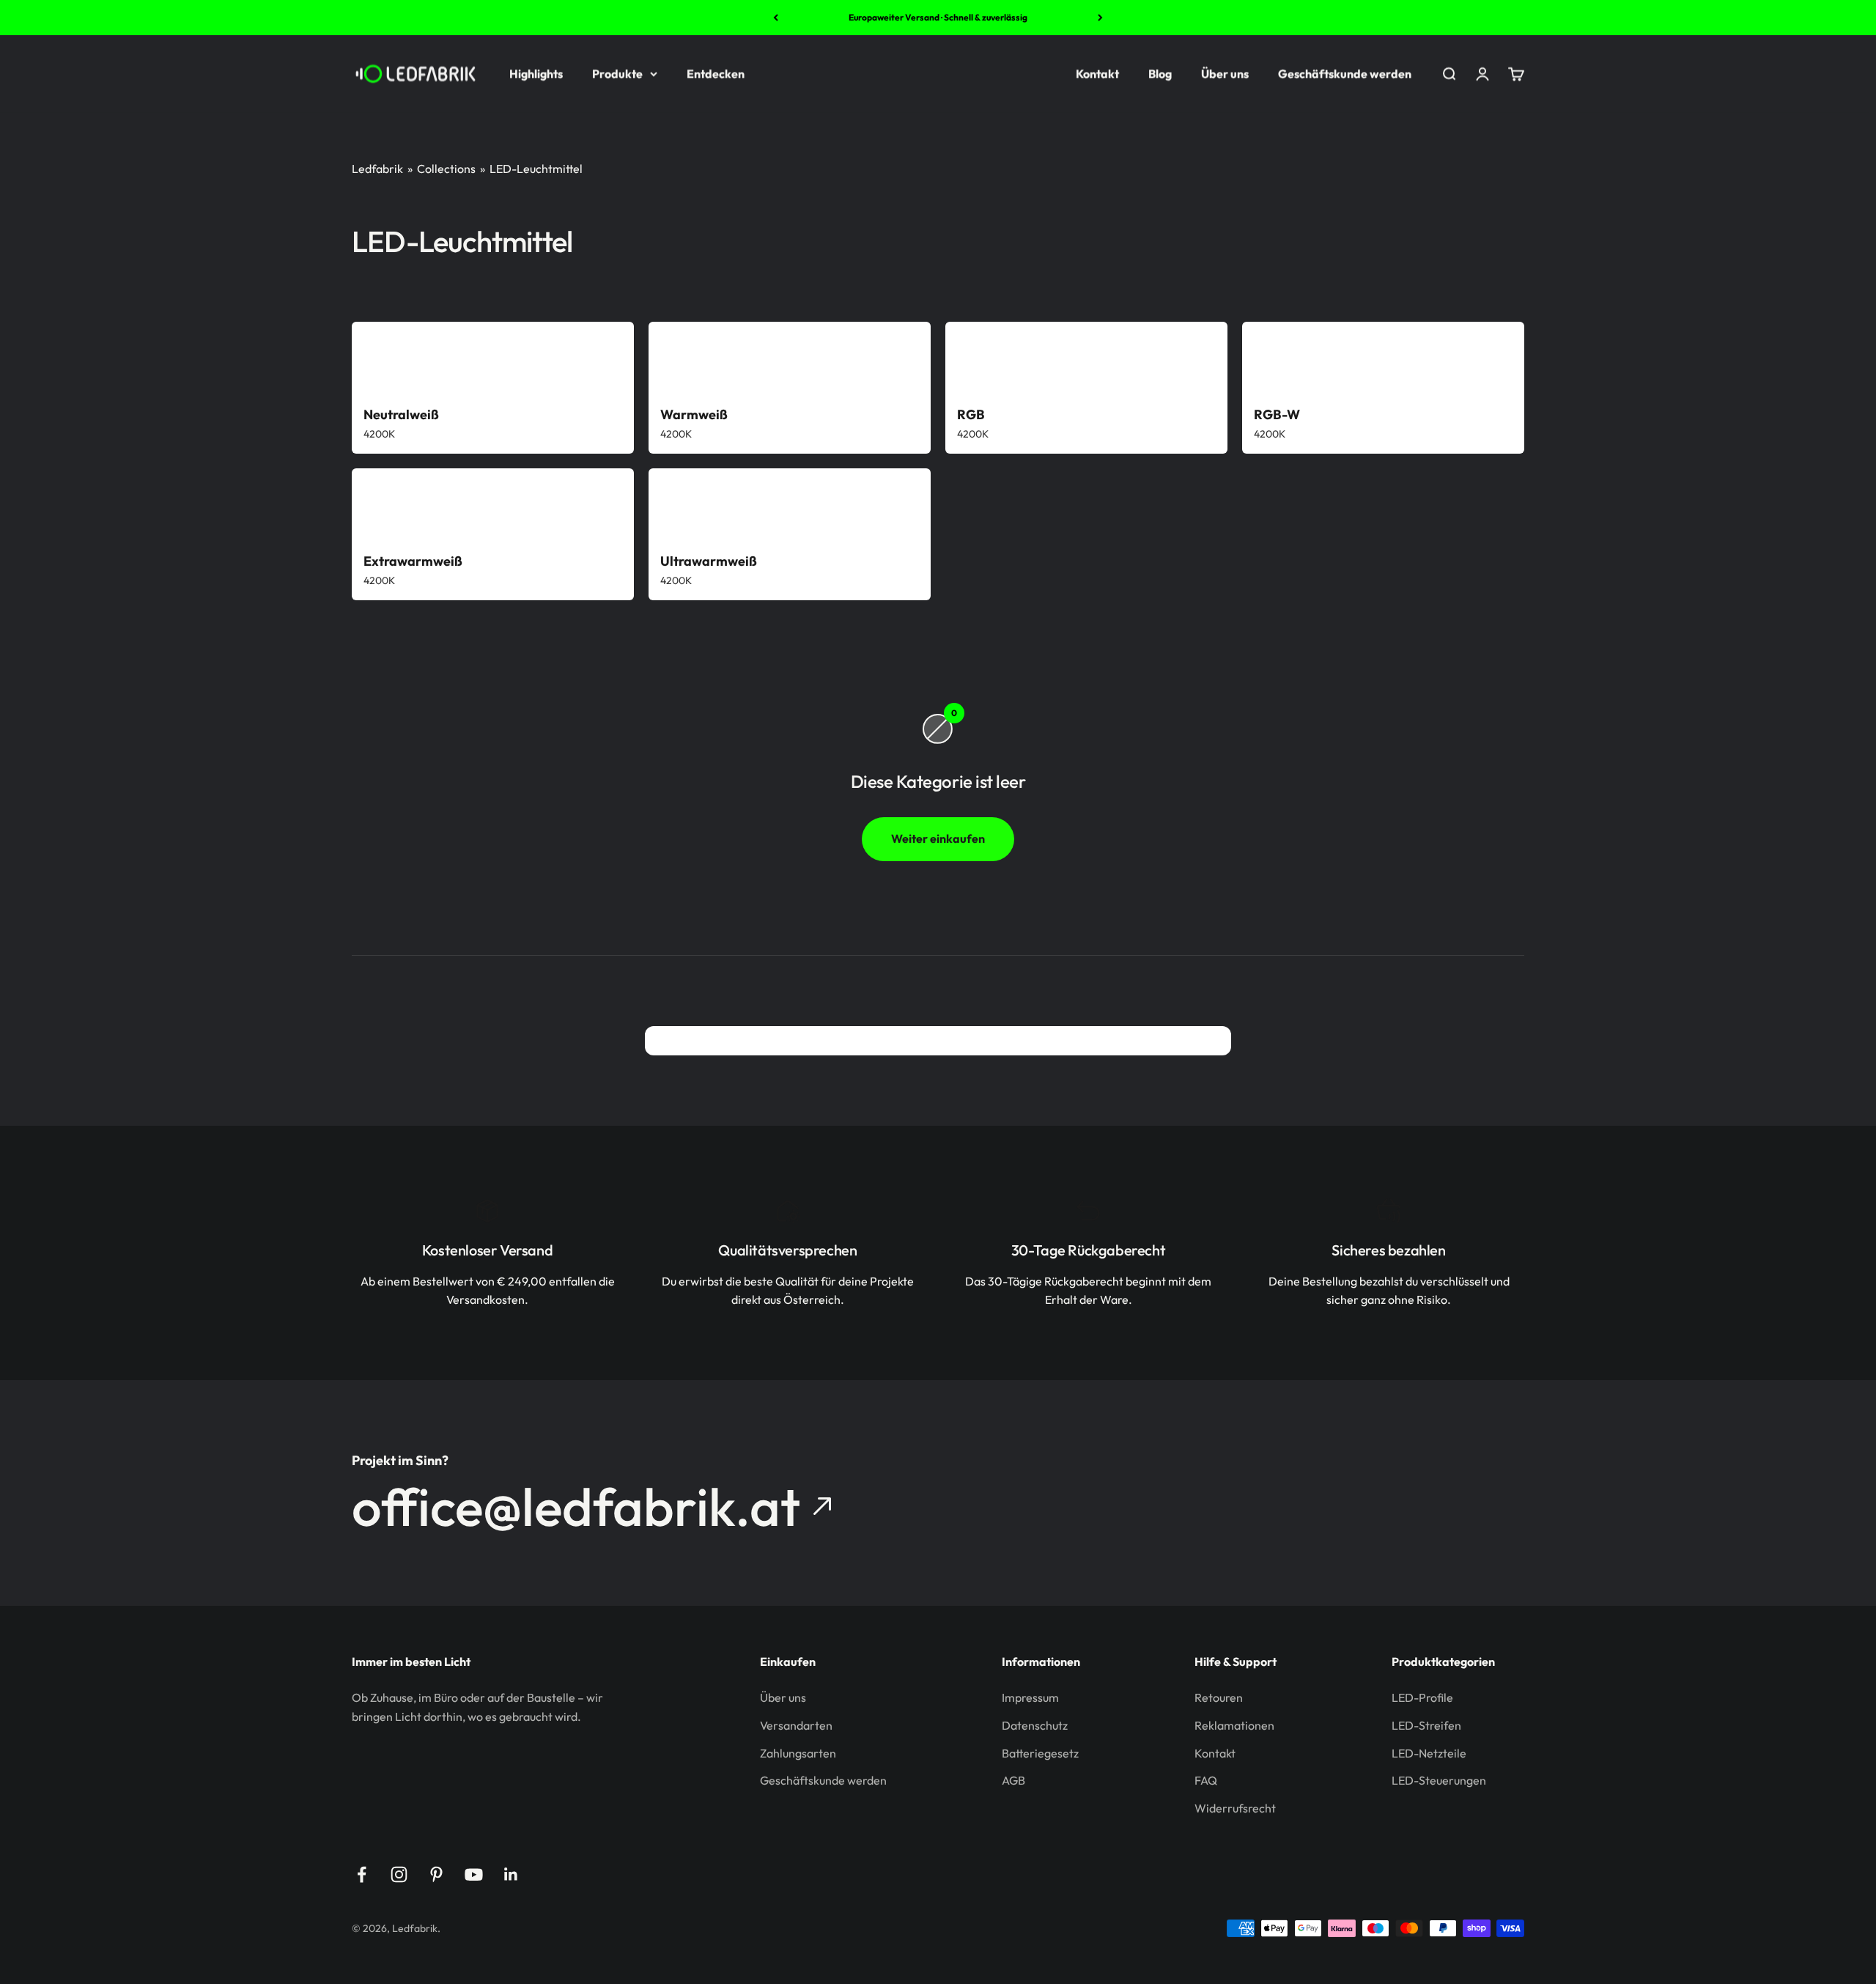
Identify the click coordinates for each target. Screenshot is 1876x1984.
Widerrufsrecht (1235, 1808)
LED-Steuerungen (1439, 1780)
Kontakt (1097, 73)
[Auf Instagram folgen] (399, 1874)
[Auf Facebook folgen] (362, 1874)
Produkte (617, 73)
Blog (1160, 73)
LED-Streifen (1426, 1725)
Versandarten (796, 1725)
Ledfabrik (377, 169)
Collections (446, 169)
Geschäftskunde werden (1345, 73)
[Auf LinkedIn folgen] (511, 1874)
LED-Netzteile (1429, 1753)
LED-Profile (1422, 1697)
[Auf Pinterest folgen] (436, 1874)
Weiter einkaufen (938, 838)
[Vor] (1100, 18)
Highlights (536, 73)
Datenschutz (1035, 1725)
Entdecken (716, 73)
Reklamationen (1234, 1725)
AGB (1013, 1780)
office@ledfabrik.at (576, 1507)
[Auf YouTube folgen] (474, 1874)
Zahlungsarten (798, 1753)
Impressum (1030, 1697)
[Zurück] (776, 18)
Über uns (1225, 73)
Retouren (1219, 1697)
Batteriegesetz (1040, 1753)
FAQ (1206, 1780)
